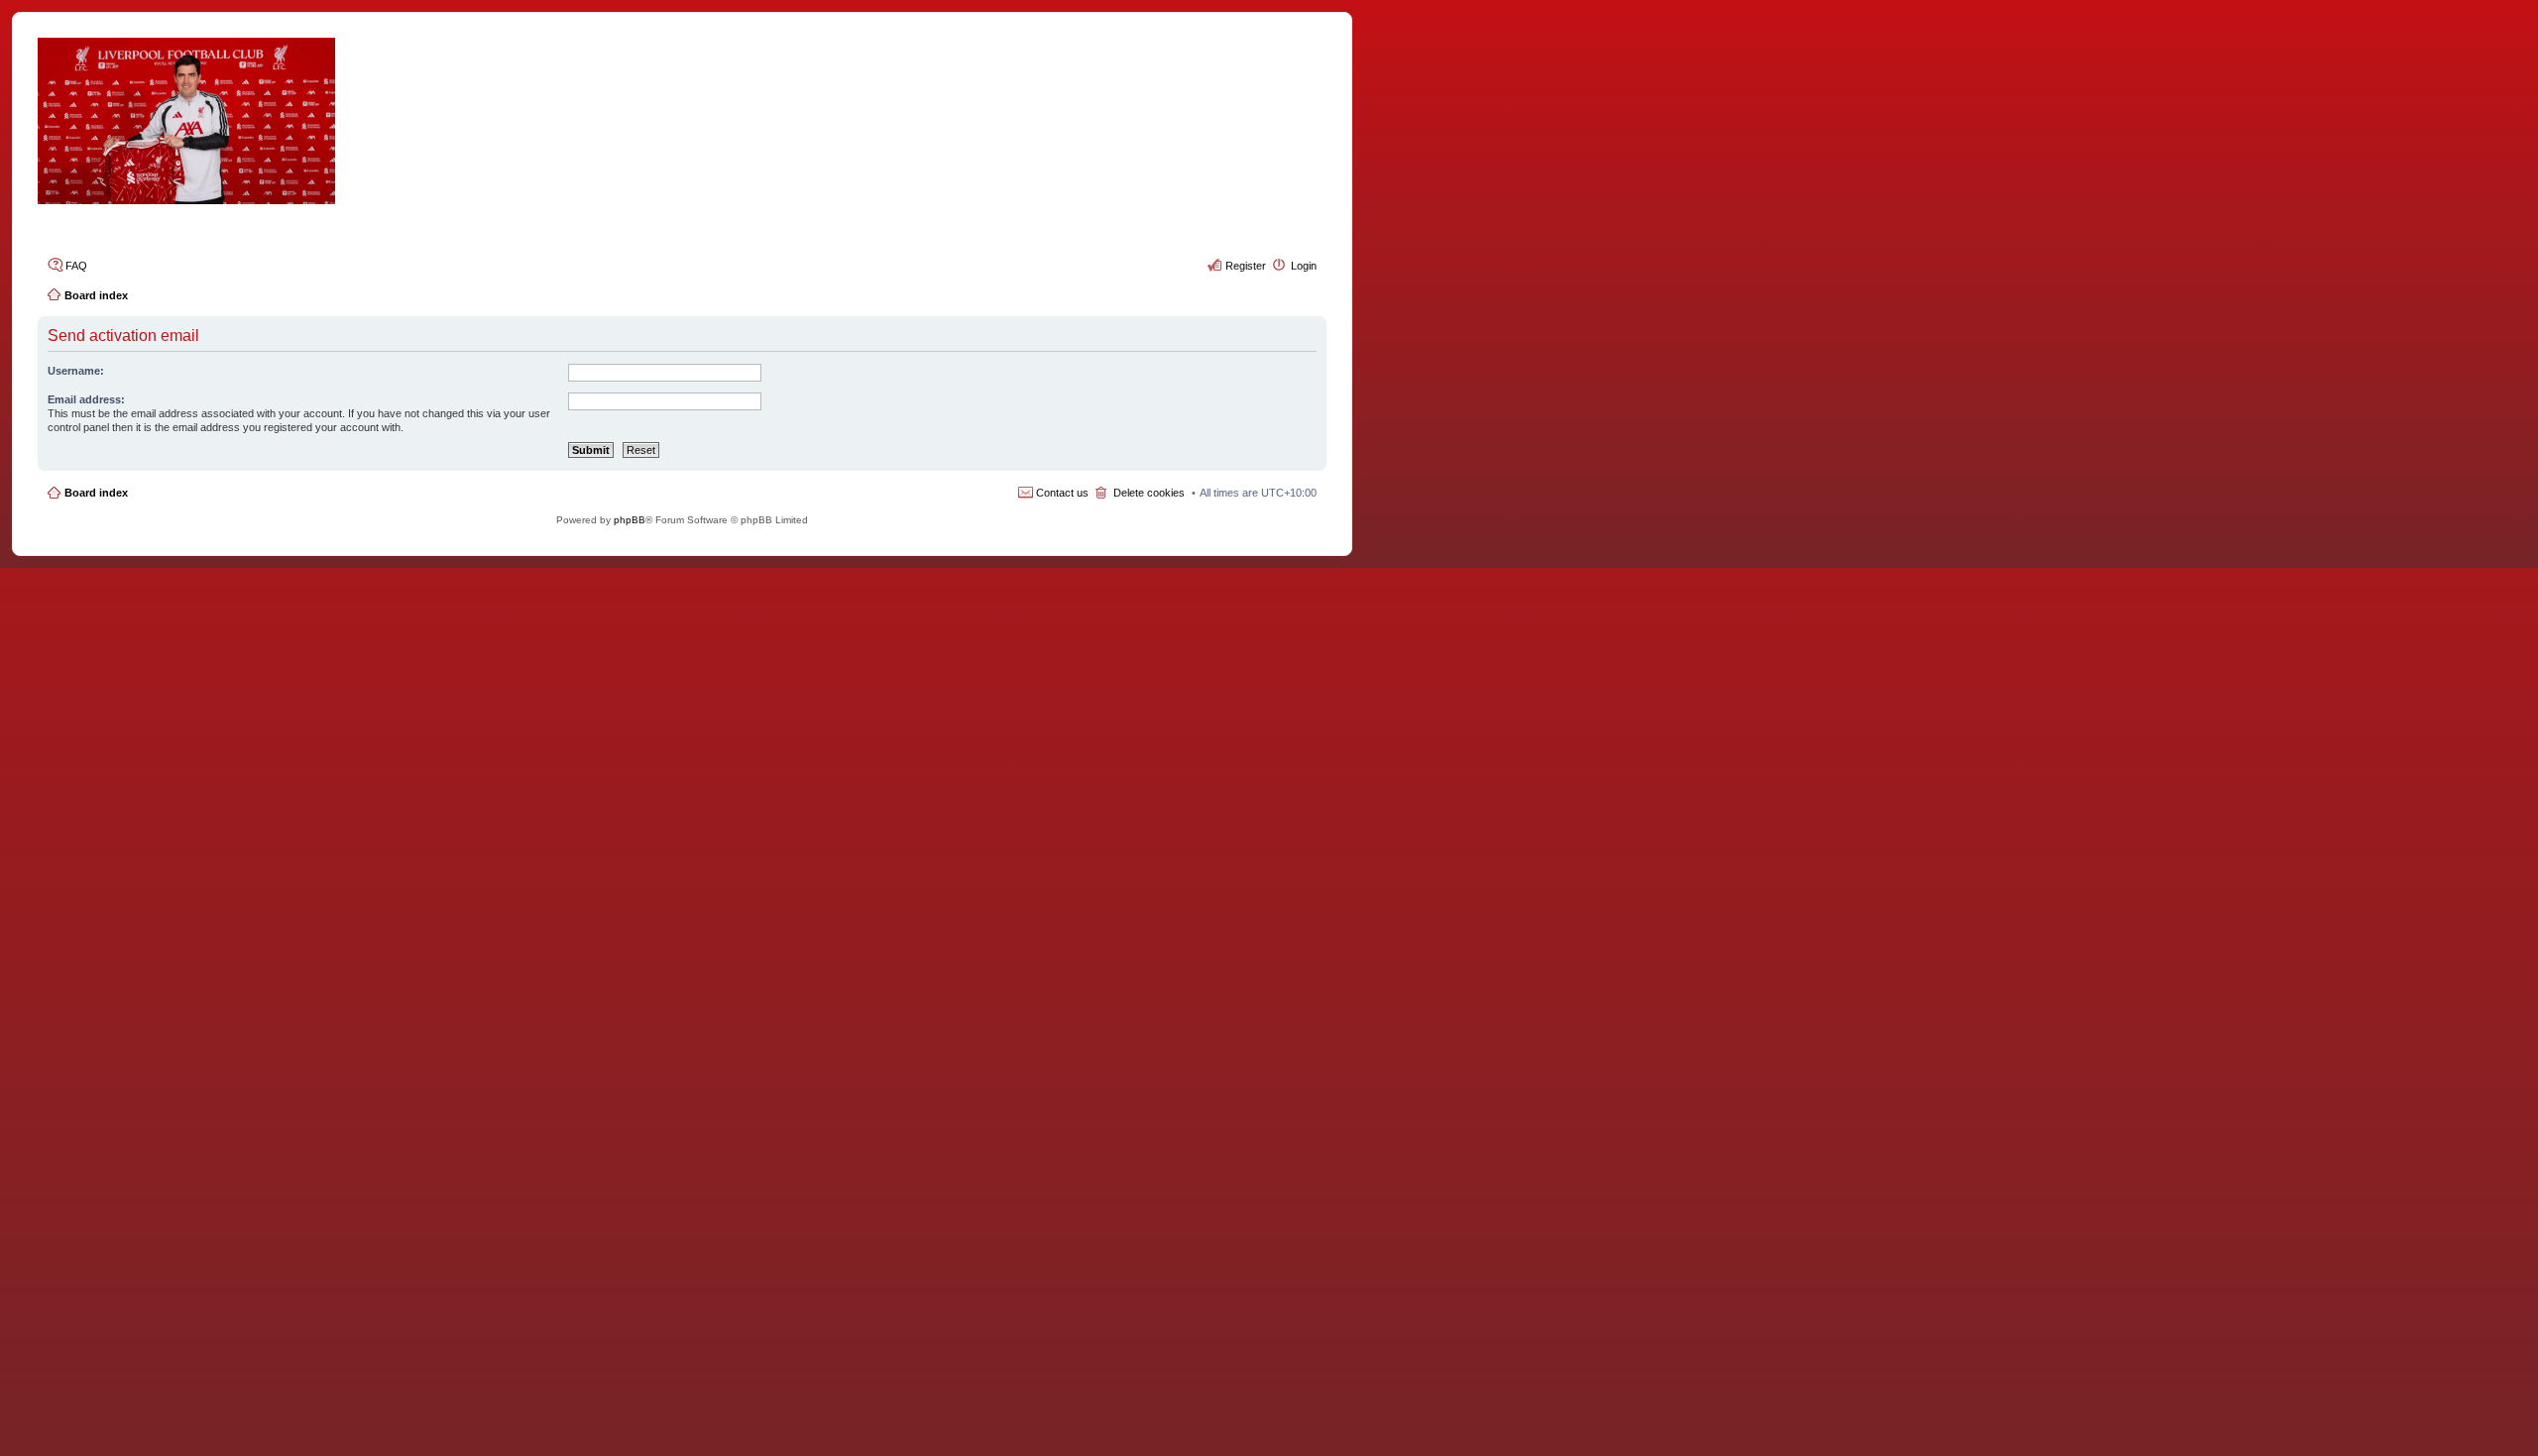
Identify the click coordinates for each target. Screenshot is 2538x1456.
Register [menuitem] (1246, 266)
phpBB (630, 520)
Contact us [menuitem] (1062, 493)
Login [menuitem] (1304, 266)
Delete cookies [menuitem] (1149, 493)
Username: (76, 371)
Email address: (86, 399)
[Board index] (682, 121)
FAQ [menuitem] (76, 266)
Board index (96, 493)
